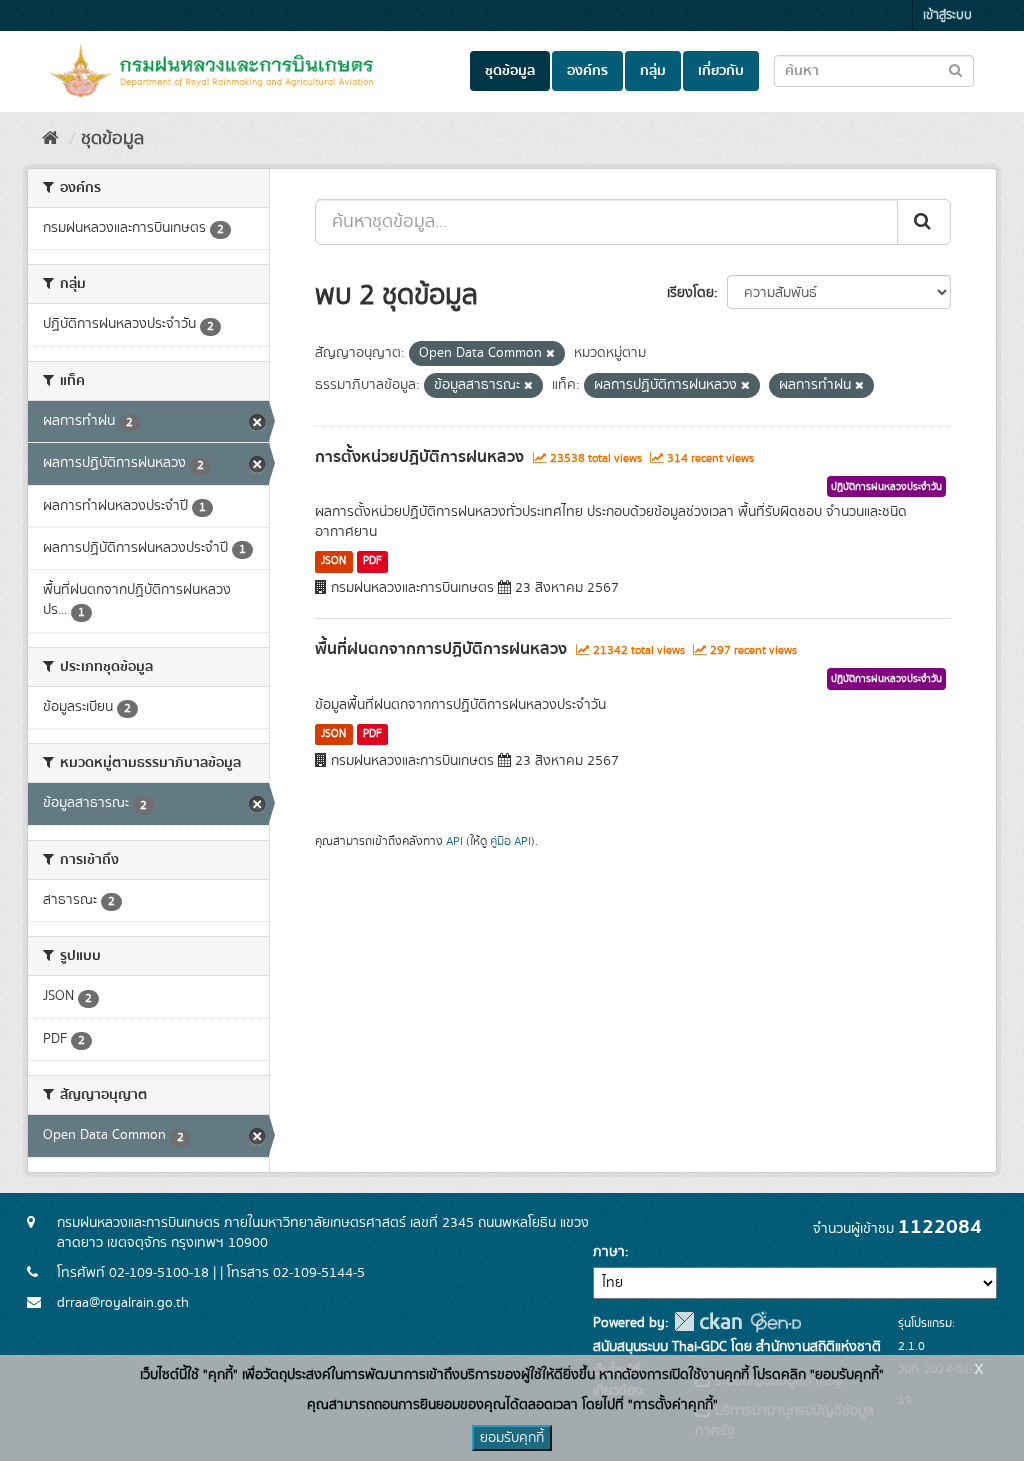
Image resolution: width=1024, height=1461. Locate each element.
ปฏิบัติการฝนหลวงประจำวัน (886, 487)
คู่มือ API (510, 841)
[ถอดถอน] (550, 354)
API (454, 841)
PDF (372, 561)
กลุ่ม (653, 71)
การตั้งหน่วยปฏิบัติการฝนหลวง (419, 457)
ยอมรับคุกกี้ (512, 1438)
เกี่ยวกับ (721, 71)
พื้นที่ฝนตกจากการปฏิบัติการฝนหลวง (441, 649)
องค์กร (587, 71)
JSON (333, 561)
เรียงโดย (690, 293)
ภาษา (609, 1252)
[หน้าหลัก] (50, 139)
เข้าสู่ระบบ (947, 15)
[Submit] (924, 222)
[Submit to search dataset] (955, 69)
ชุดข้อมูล (510, 71)
